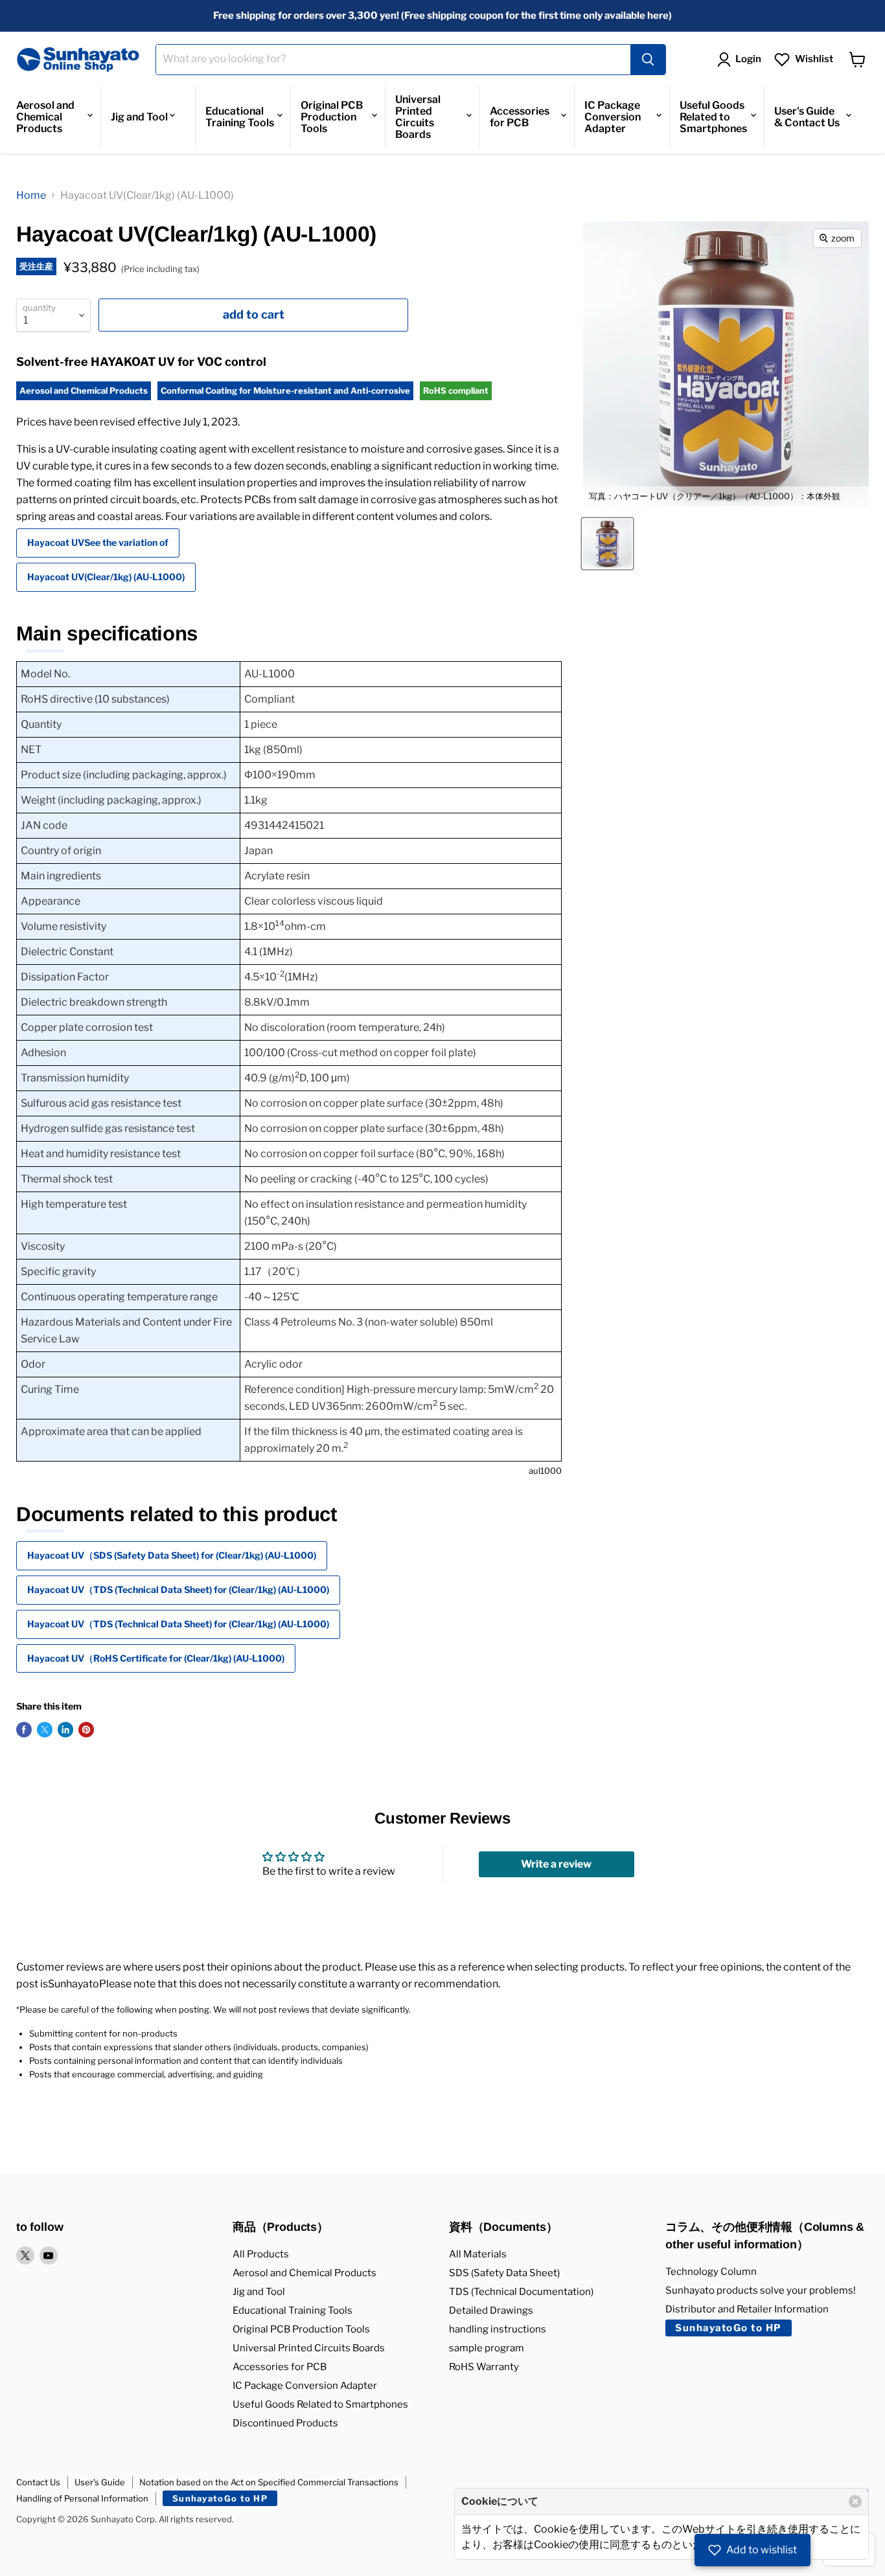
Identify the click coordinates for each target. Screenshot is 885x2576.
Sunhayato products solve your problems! (761, 2290)
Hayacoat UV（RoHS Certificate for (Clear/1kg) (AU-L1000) (156, 1658)
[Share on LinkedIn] (65, 1730)
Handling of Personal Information (82, 2498)
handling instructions (498, 2329)
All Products (261, 2254)
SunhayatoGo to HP (729, 2328)
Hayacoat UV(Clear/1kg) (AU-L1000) (106, 577)
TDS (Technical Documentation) (521, 2292)
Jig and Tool (139, 117)
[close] (855, 2502)
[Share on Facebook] (24, 1730)
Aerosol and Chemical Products (45, 117)
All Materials (478, 2254)
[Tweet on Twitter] (45, 1730)
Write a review (556, 1864)
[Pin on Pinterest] (86, 1730)
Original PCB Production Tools (332, 117)
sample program (487, 2348)
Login (748, 59)
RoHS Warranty (484, 2367)
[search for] (648, 60)
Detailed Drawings (491, 2310)
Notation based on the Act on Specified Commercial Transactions (269, 2482)
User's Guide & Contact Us (807, 117)
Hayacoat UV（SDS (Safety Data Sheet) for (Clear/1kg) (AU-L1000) (172, 1555)
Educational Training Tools (240, 117)
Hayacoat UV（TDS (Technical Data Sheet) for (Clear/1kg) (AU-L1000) (178, 1589)
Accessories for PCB (520, 117)
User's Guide (100, 2482)
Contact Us (38, 2482)
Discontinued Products (285, 2423)
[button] (753, 2550)
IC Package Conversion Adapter (613, 117)
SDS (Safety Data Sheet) (504, 2273)
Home (31, 195)
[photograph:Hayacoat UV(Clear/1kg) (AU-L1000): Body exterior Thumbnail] (607, 544)
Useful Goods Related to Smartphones (713, 117)
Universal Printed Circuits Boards (418, 117)
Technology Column (711, 2272)
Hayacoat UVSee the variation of (98, 542)
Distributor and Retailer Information (747, 2309)
